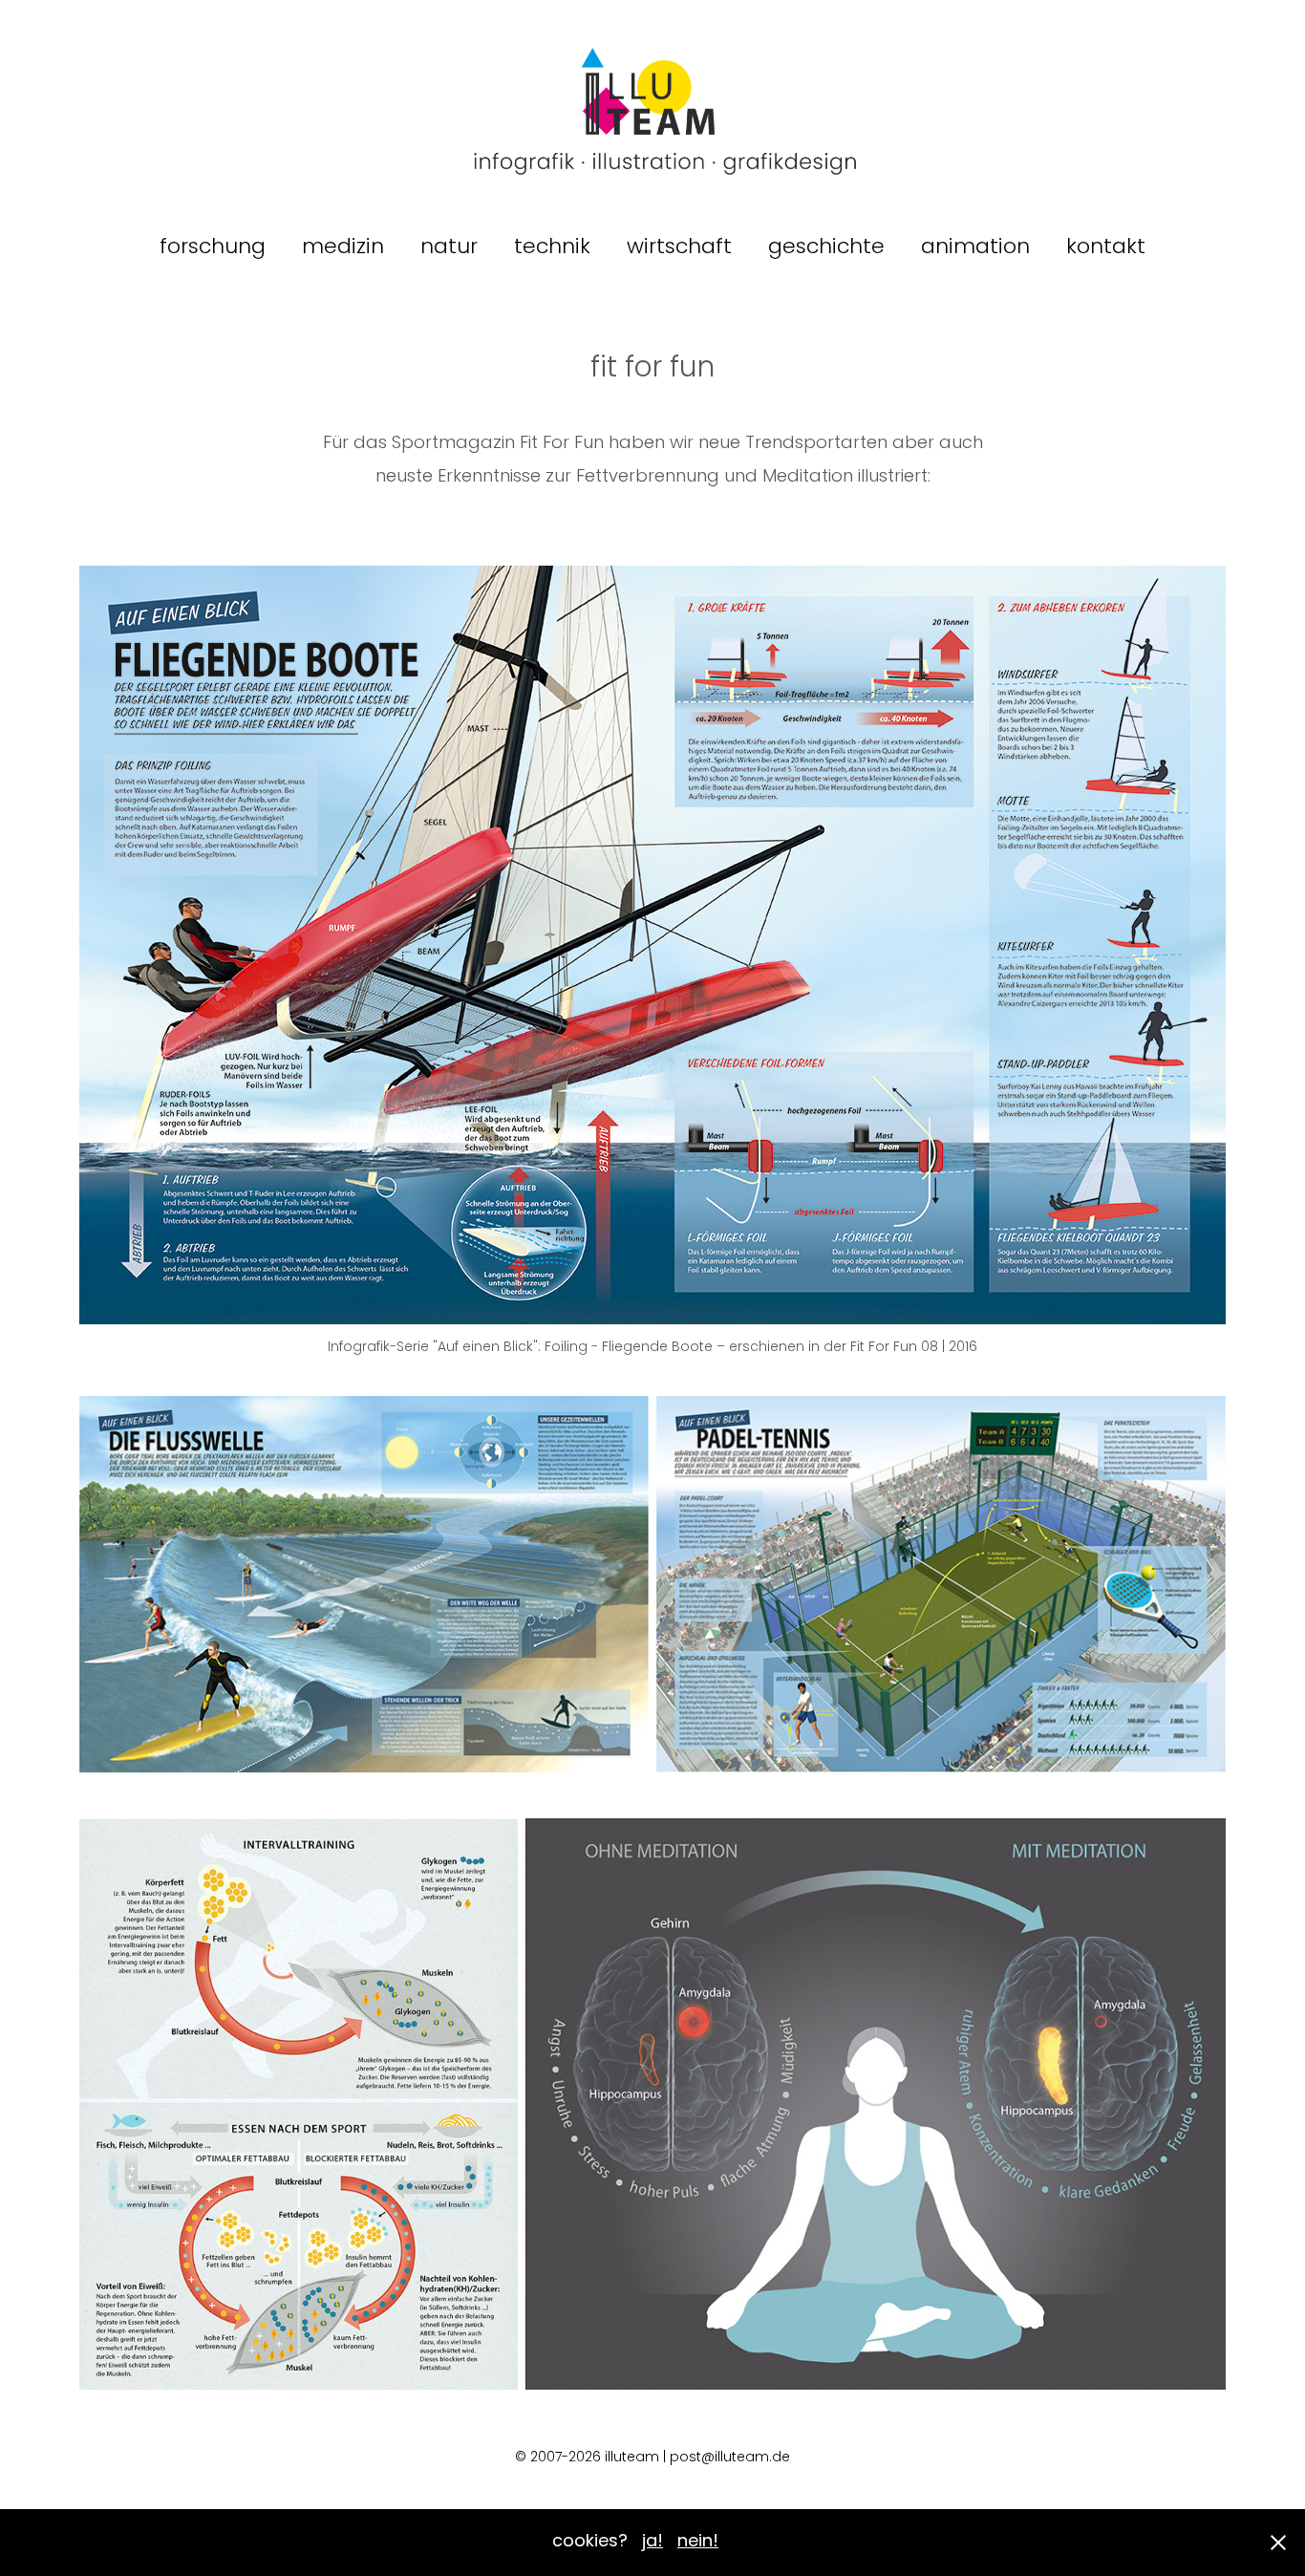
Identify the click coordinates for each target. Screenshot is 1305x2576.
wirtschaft (679, 248)
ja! (652, 2542)
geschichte (826, 248)
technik (552, 248)
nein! (698, 2542)
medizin (343, 248)
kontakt (1106, 248)
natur (449, 248)
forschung (213, 248)
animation (975, 248)
